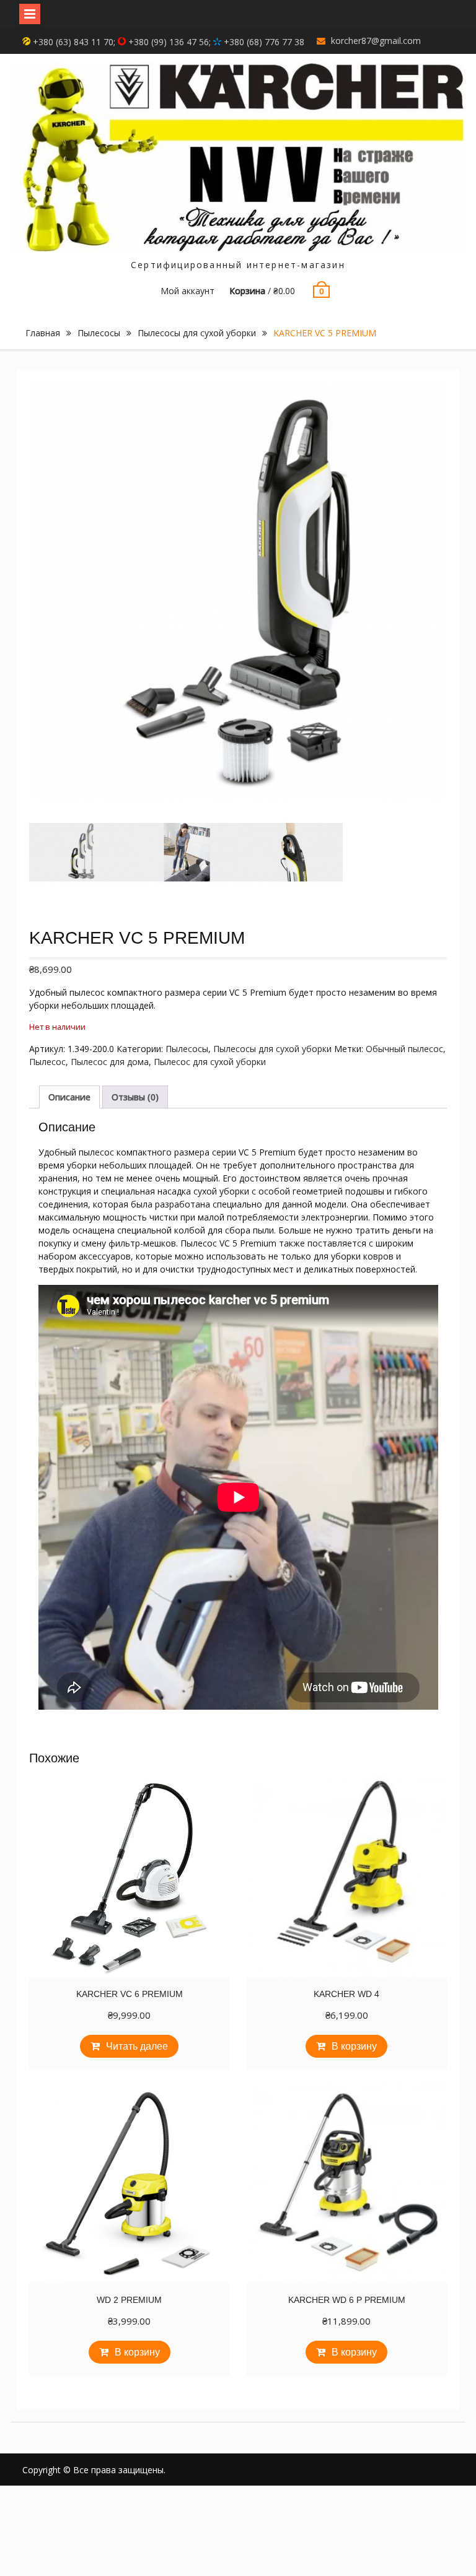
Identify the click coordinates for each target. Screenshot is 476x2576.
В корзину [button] (354, 2046)
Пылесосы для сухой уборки (197, 333)
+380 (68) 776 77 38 (263, 42)
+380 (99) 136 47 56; (170, 42)
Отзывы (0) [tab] (135, 1097)
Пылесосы (99, 333)
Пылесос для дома (110, 1062)
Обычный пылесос (404, 1049)
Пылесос (47, 1062)
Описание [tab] (69, 1097)
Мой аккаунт (187, 291)
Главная (43, 333)
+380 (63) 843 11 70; (74, 42)
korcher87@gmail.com (376, 41)
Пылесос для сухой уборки (210, 1062)
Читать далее (137, 2046)
